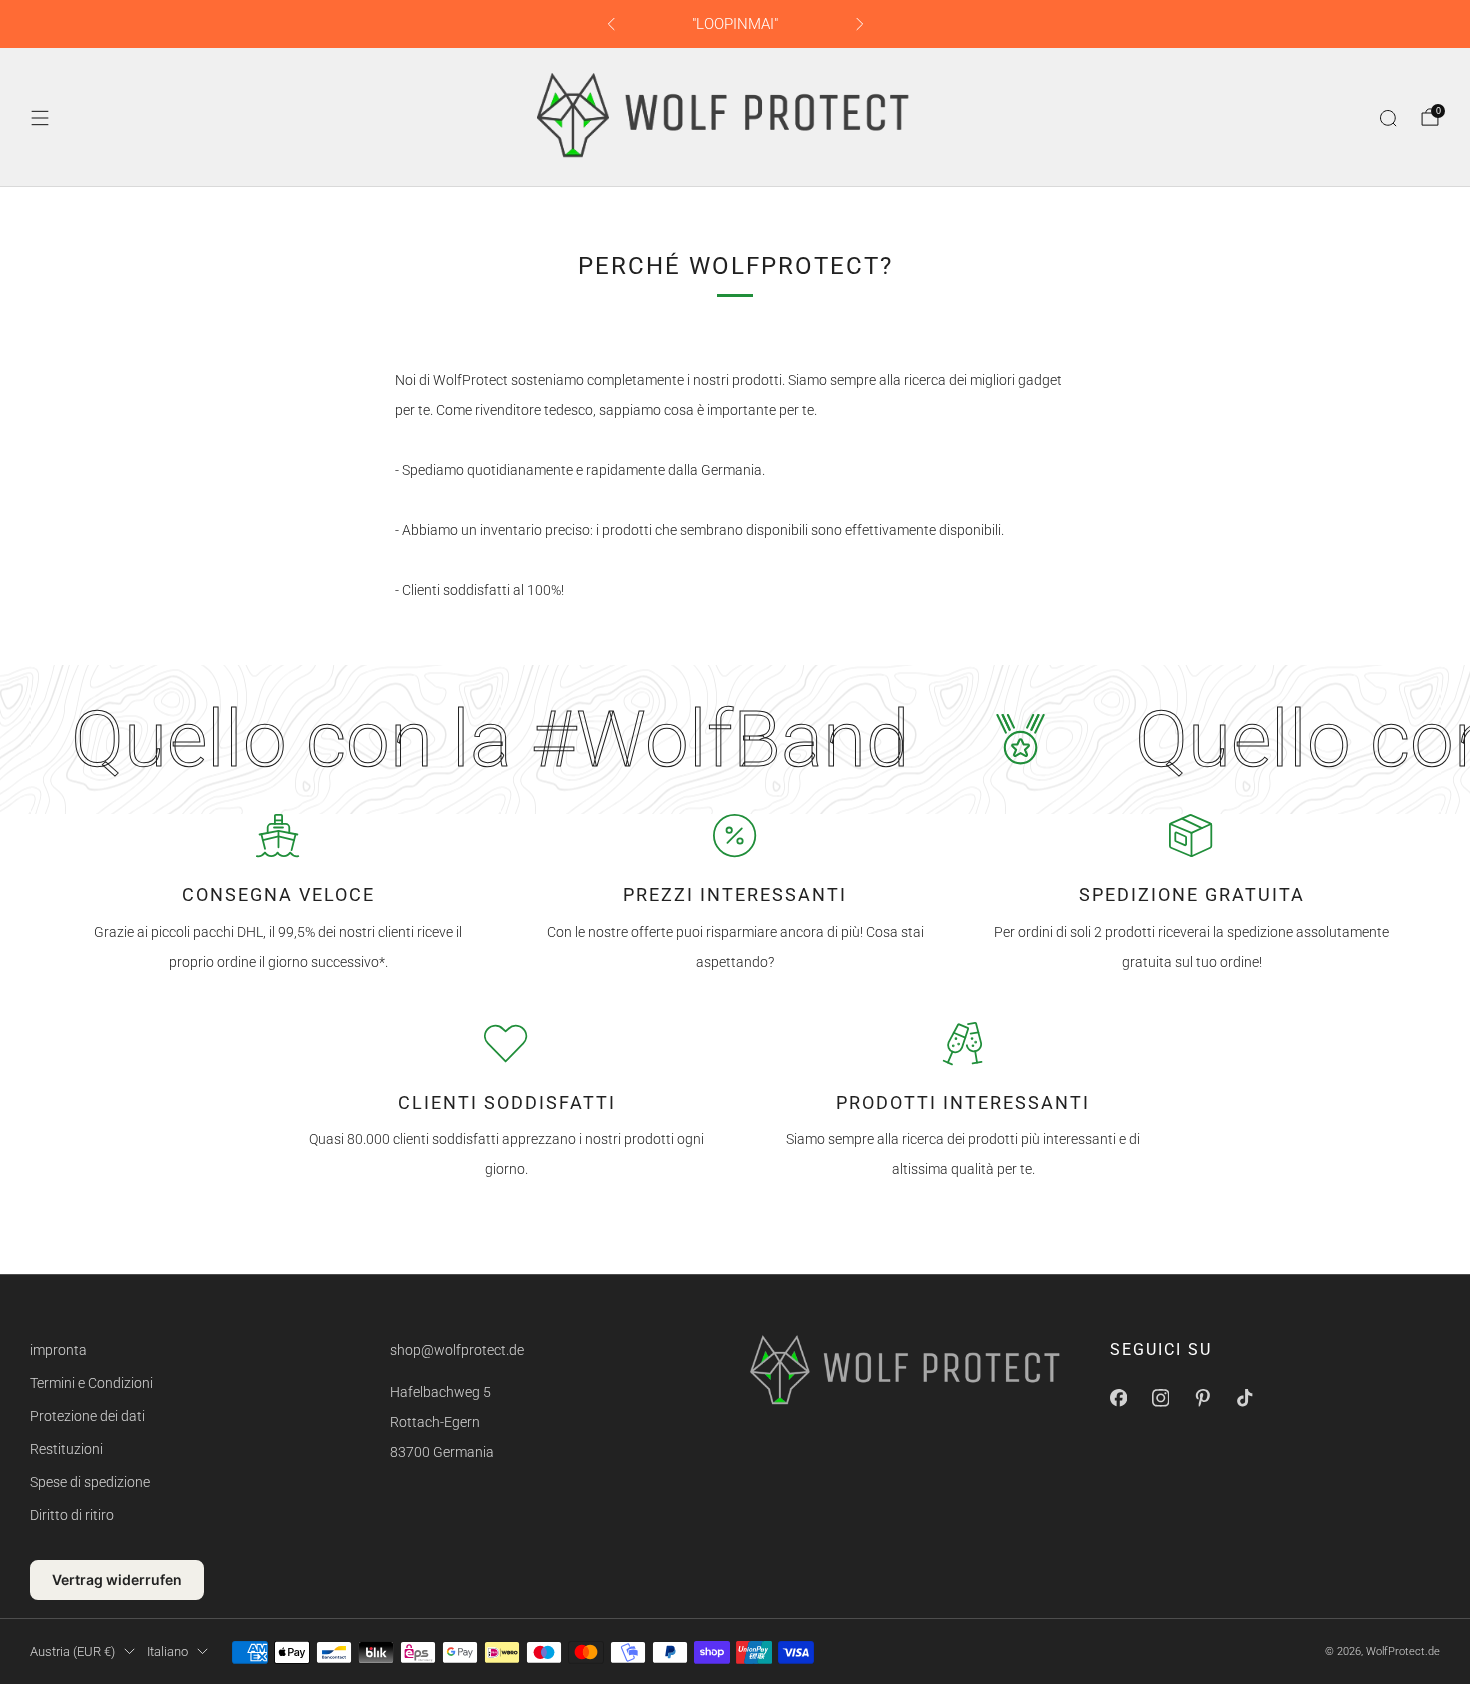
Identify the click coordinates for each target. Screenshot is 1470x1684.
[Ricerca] (1388, 118)
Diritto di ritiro (72, 1515)
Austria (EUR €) (72, 1651)
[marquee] (735, 739)
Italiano (167, 1651)
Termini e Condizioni (91, 1383)
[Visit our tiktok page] (1244, 1398)
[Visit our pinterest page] (1202, 1398)
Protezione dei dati (87, 1416)
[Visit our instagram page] (1160, 1398)
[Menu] (40, 118)
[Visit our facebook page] (1118, 1398)
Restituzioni (66, 1449)
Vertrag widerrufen (117, 1579)
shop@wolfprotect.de (457, 1350)
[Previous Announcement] (611, 24)
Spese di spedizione (90, 1482)
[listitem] (735, 24)
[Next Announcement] (860, 24)
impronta (58, 1350)
